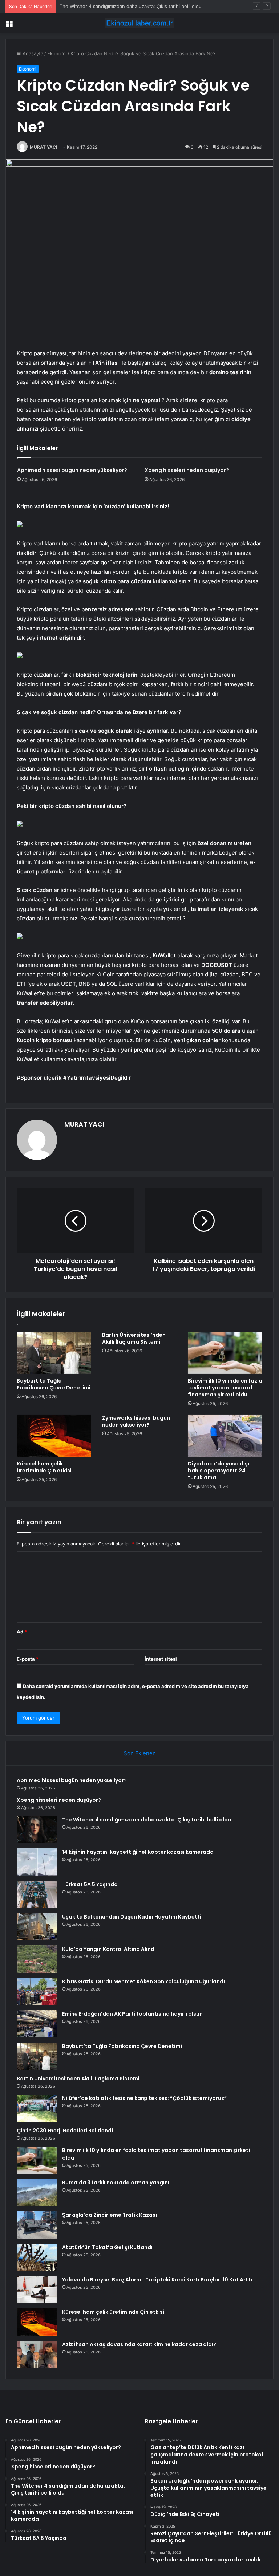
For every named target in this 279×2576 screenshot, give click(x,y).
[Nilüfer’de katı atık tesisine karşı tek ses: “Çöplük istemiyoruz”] (37, 2108)
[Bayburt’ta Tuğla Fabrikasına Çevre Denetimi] (54, 1353)
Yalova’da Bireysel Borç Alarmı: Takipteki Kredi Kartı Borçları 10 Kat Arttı (157, 2280)
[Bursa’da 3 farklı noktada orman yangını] (37, 2193)
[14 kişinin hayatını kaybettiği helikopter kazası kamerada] (37, 1862)
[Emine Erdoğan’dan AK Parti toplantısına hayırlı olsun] (37, 2024)
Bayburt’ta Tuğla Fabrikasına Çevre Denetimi (54, 1384)
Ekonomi (57, 53)
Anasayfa (32, 53)
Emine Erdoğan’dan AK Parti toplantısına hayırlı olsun (132, 2014)
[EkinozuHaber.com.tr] (139, 23)
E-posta (28, 1659)
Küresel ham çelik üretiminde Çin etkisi (44, 1467)
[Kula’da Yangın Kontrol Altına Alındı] (37, 1959)
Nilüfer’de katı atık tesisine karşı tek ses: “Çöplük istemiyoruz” (144, 2098)
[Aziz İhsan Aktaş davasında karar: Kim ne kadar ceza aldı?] (37, 2354)
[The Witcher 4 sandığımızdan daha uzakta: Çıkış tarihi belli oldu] (37, 1830)
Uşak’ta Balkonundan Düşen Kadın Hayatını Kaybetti (132, 1917)
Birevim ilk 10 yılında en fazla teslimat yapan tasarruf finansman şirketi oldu (225, 1388)
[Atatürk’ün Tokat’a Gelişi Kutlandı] (37, 2257)
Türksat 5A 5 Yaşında (90, 1884)
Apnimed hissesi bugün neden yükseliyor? (72, 470)
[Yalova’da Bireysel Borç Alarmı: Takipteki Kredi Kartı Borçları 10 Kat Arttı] (37, 2290)
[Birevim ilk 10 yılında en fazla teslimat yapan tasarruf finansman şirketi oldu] (225, 1353)
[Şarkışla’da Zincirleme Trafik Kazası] (37, 2225)
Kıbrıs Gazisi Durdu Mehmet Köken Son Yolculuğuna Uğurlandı (143, 1981)
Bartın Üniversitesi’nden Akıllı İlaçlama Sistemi (134, 1338)
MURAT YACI (43, 147)
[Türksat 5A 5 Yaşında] (37, 1894)
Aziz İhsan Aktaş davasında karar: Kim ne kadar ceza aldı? (139, 2344)
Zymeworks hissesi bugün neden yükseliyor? (136, 1421)
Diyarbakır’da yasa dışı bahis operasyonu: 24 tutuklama (219, 1471)
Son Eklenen (140, 1753)
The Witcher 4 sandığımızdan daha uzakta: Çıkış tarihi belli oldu (131, 6)
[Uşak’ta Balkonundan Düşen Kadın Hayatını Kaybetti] (37, 1927)
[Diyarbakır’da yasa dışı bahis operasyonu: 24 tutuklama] (225, 1436)
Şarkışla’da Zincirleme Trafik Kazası (110, 2215)
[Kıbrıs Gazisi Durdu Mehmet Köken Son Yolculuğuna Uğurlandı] (37, 1991)
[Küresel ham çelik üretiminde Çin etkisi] (54, 1436)
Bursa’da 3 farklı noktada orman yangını (116, 2183)
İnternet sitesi (161, 1659)
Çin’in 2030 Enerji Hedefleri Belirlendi (65, 2131)
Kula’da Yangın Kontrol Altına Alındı (109, 1949)
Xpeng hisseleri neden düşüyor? (187, 470)
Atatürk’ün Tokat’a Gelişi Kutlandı (107, 2247)
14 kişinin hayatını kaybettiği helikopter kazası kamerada (138, 1852)
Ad (22, 1632)
